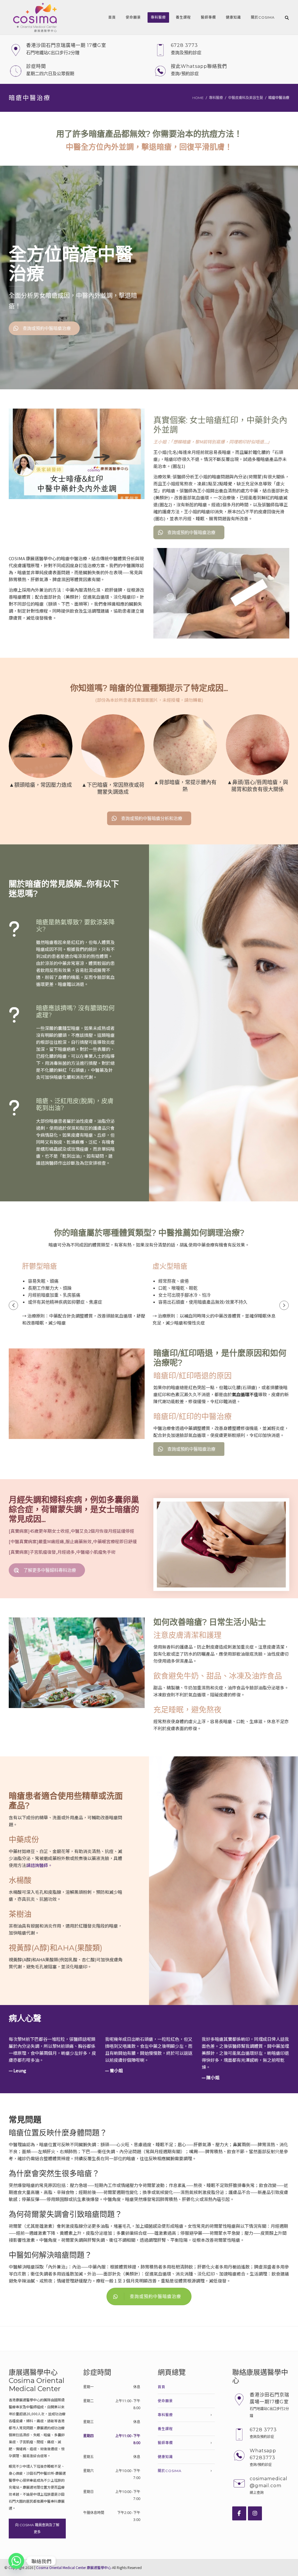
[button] (13, 1305)
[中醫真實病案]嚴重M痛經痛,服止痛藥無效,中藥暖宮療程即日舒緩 (73, 1541)
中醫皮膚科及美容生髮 (246, 98)
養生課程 (183, 17)
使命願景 (133, 17)
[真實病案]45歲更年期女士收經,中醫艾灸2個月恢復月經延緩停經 (71, 1531)
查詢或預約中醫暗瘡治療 (155, 2296)
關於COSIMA (263, 17)
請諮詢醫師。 (39, 1865)
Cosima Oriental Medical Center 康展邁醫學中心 (74, 2567)
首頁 (112, 17)
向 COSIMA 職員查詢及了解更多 (37, 2528)
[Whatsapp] (16, 2561)
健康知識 (233, 17)
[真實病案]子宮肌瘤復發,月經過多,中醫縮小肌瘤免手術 (62, 1552)
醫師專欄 (208, 17)
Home (198, 98)
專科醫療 (158, 17)
